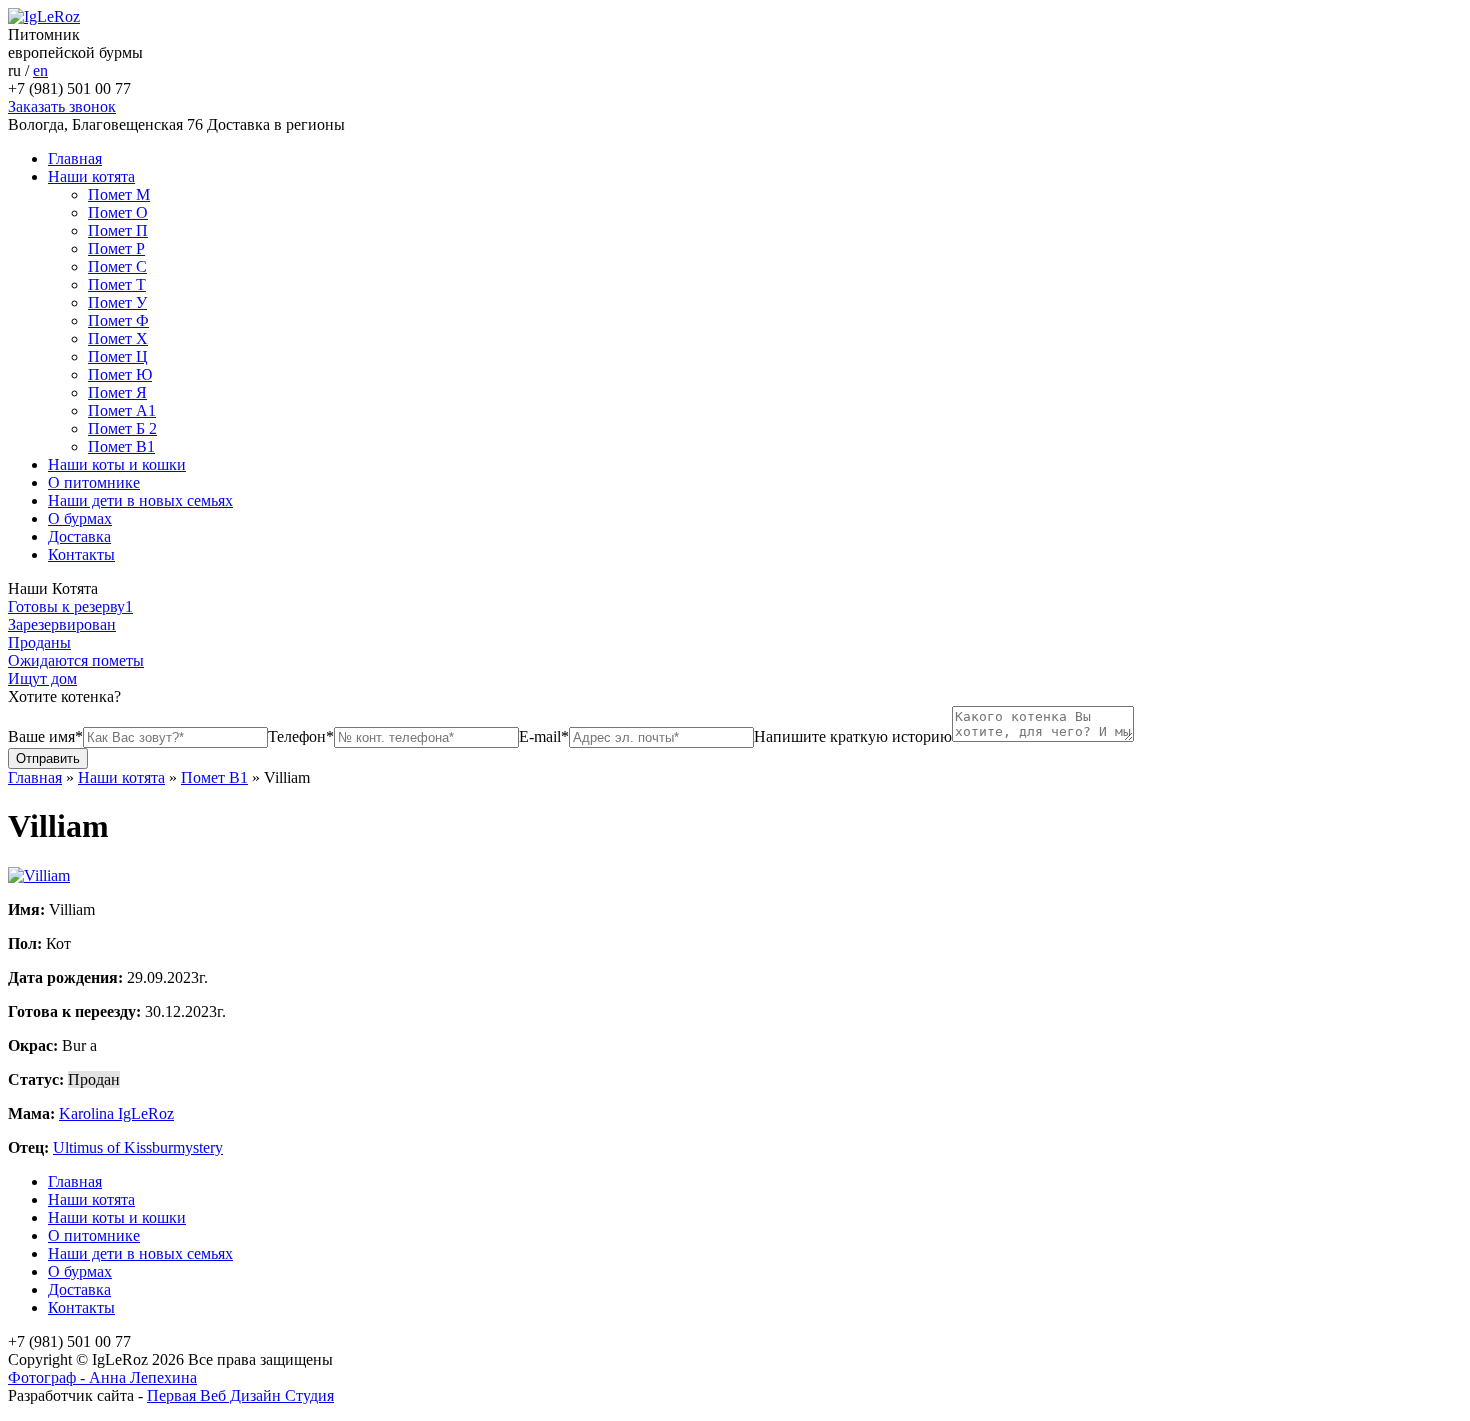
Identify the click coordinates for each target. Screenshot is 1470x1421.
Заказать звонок (62, 106)
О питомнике (94, 482)
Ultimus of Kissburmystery (138, 1147)
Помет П (118, 230)
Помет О (118, 212)
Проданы (39, 642)
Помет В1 (121, 446)
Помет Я (117, 392)
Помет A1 (122, 410)
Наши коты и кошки (117, 464)
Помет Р (116, 248)
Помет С (117, 266)
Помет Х (118, 338)
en (40, 70)
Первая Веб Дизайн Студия (240, 1395)
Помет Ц (118, 356)
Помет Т (117, 284)
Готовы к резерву (70, 606)
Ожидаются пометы (76, 660)
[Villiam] (39, 875)
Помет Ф (118, 320)
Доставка (79, 536)
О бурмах (80, 518)
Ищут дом (42, 678)
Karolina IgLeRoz (116, 1113)
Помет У (117, 302)
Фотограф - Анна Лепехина (102, 1377)
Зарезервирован (62, 624)
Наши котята (91, 176)
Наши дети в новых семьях (140, 500)
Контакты (81, 554)
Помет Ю (120, 374)
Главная (75, 158)
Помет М (119, 194)
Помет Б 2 (122, 428)
